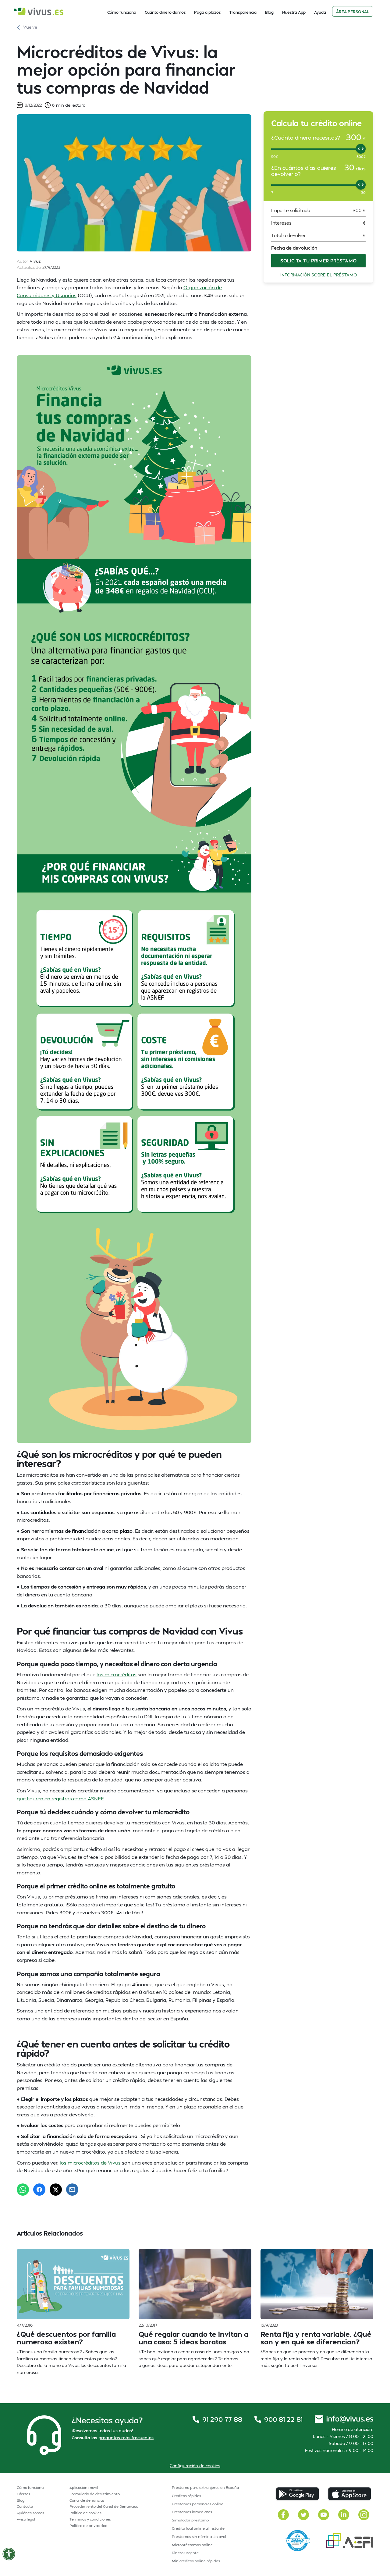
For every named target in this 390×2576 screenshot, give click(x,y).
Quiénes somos (30, 2513)
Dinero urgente (185, 2553)
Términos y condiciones (90, 2519)
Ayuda (320, 12)
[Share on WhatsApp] (23, 2190)
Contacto (25, 2506)
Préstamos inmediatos (192, 2512)
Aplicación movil (84, 2487)
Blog (269, 12)
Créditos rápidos (186, 2496)
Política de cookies (85, 2513)
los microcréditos (117, 1674)
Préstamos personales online (198, 2504)
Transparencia (243, 12)
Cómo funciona (122, 12)
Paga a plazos (207, 12)
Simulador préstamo (190, 2520)
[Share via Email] (72, 2190)
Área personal (353, 12)
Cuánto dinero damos (165, 12)
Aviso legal (26, 2519)
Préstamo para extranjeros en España (205, 2487)
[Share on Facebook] (39, 2190)
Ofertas (23, 2494)
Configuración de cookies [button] (195, 2466)
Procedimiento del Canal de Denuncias (104, 2506)
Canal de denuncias (87, 2500)
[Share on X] (56, 2190)
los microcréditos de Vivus (90, 2163)
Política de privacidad (89, 2526)
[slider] (361, 149)
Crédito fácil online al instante (198, 2528)
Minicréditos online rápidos (196, 2561)
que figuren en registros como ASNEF (60, 1798)
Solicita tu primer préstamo (319, 261)
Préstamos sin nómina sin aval (199, 2537)
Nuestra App (294, 12)
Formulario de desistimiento (95, 2494)
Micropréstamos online (192, 2545)
